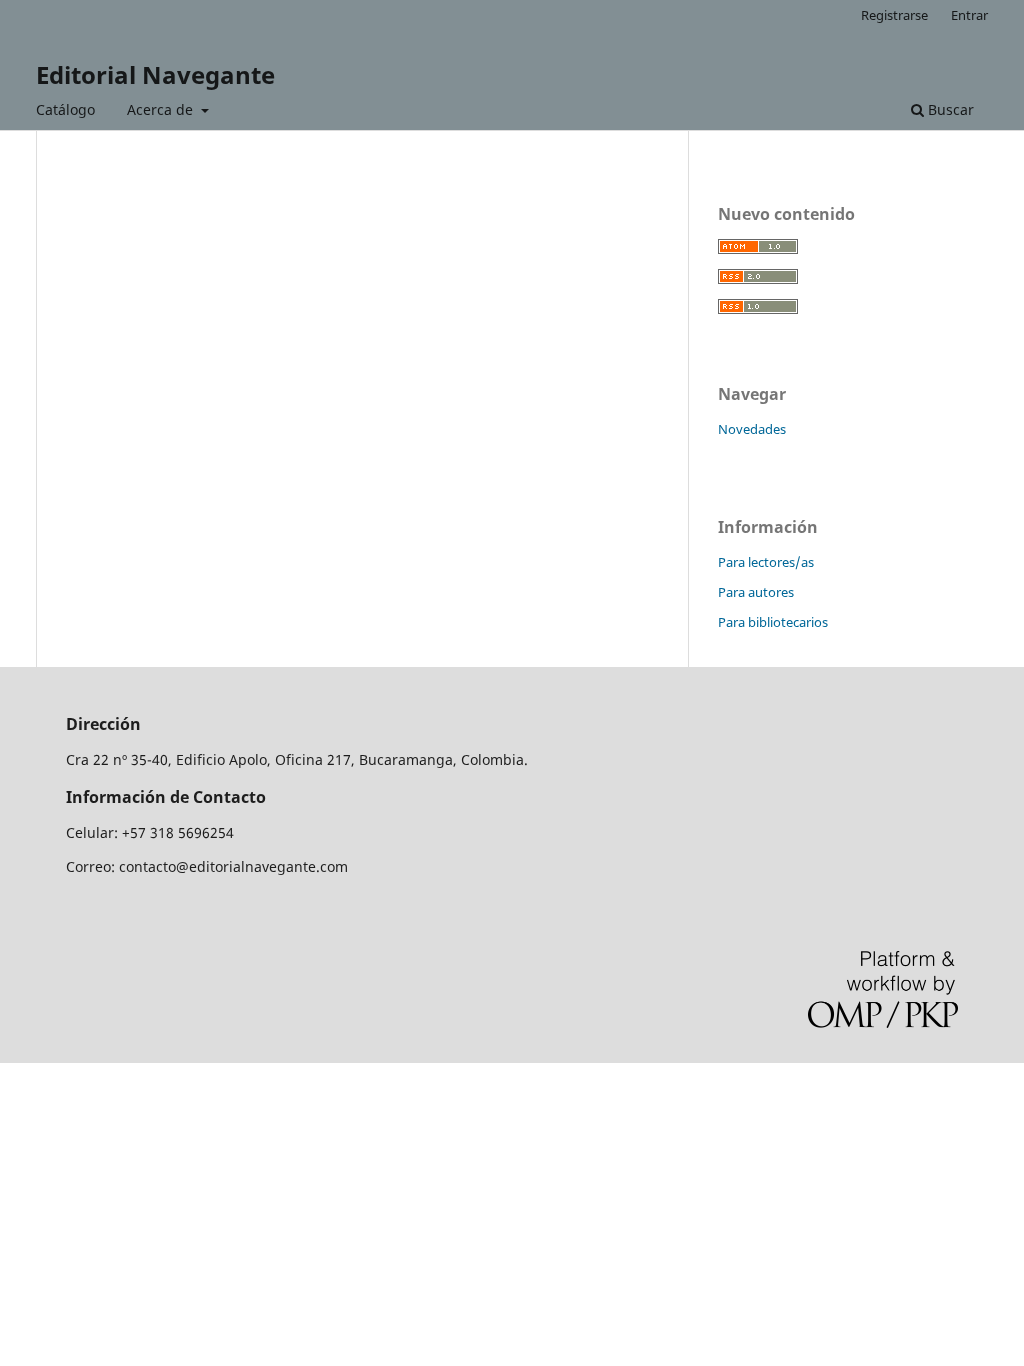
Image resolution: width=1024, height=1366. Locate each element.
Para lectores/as (766, 562)
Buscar (949, 109)
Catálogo (65, 109)
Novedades (752, 429)
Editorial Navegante (155, 74)
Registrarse (894, 15)
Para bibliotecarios (773, 622)
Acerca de (162, 109)
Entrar (969, 15)
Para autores (756, 592)
